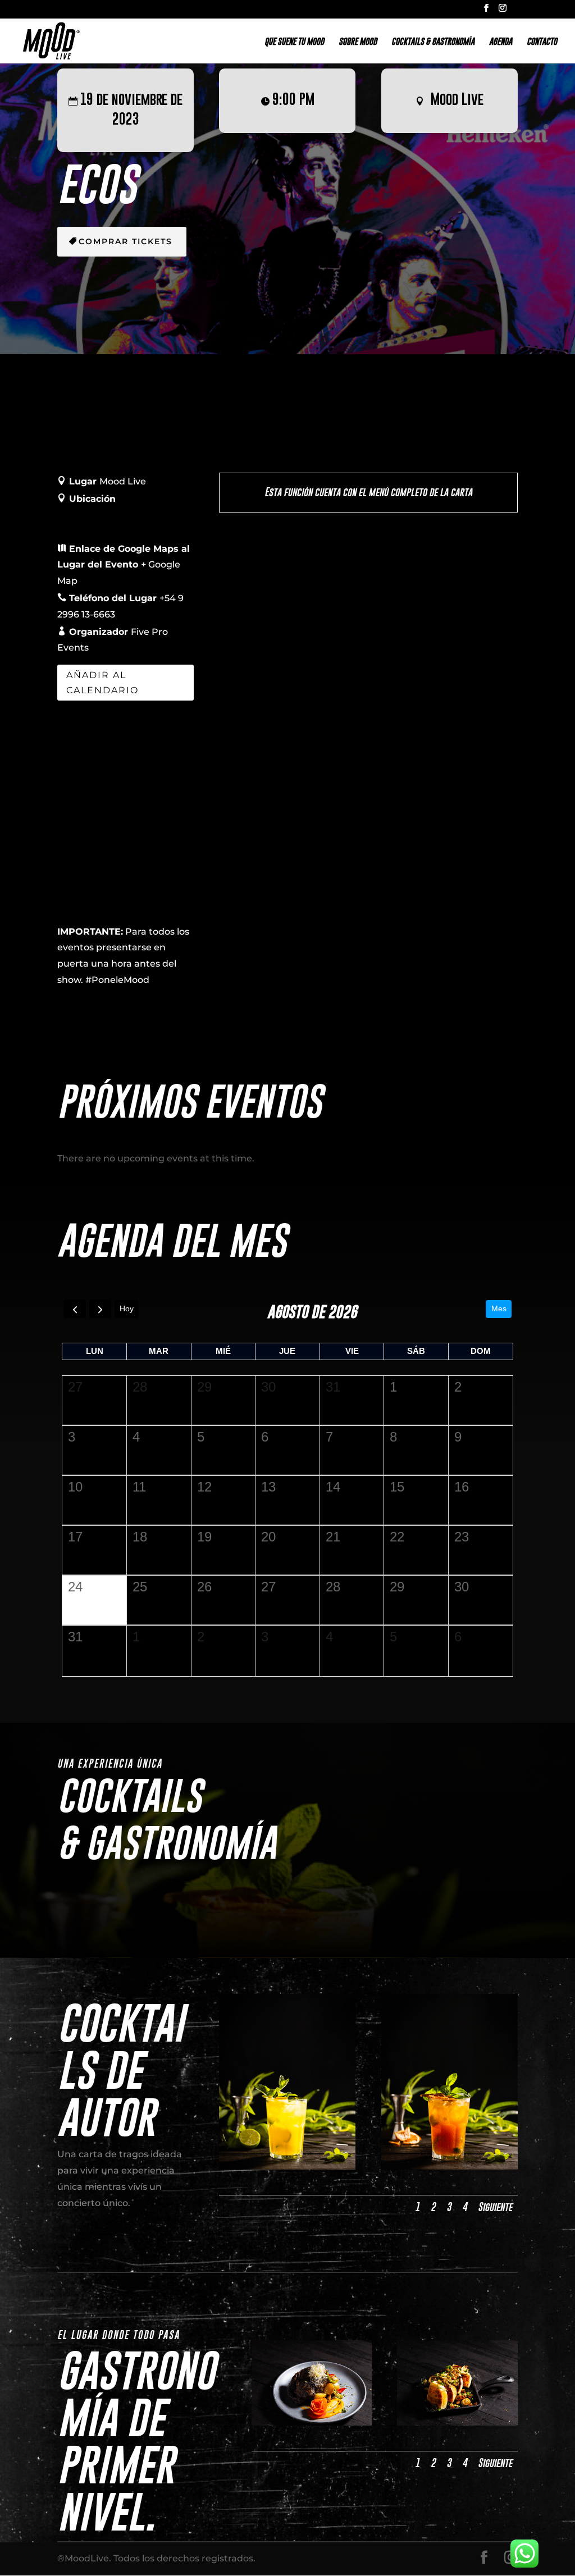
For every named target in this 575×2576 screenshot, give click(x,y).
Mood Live (457, 99)
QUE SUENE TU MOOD (294, 42)
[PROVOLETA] (457, 2422)
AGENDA (501, 42)
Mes (499, 1308)
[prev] (74, 1309)
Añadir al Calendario (102, 683)
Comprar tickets (126, 241)
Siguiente (495, 2207)
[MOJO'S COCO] (287, 2167)
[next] (100, 1309)
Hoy (127, 1308)
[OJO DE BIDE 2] (312, 2422)
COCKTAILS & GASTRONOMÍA (433, 42)
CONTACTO (542, 42)
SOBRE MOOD (358, 42)
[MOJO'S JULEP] (449, 2167)
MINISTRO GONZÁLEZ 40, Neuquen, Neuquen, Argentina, (116, 515)
